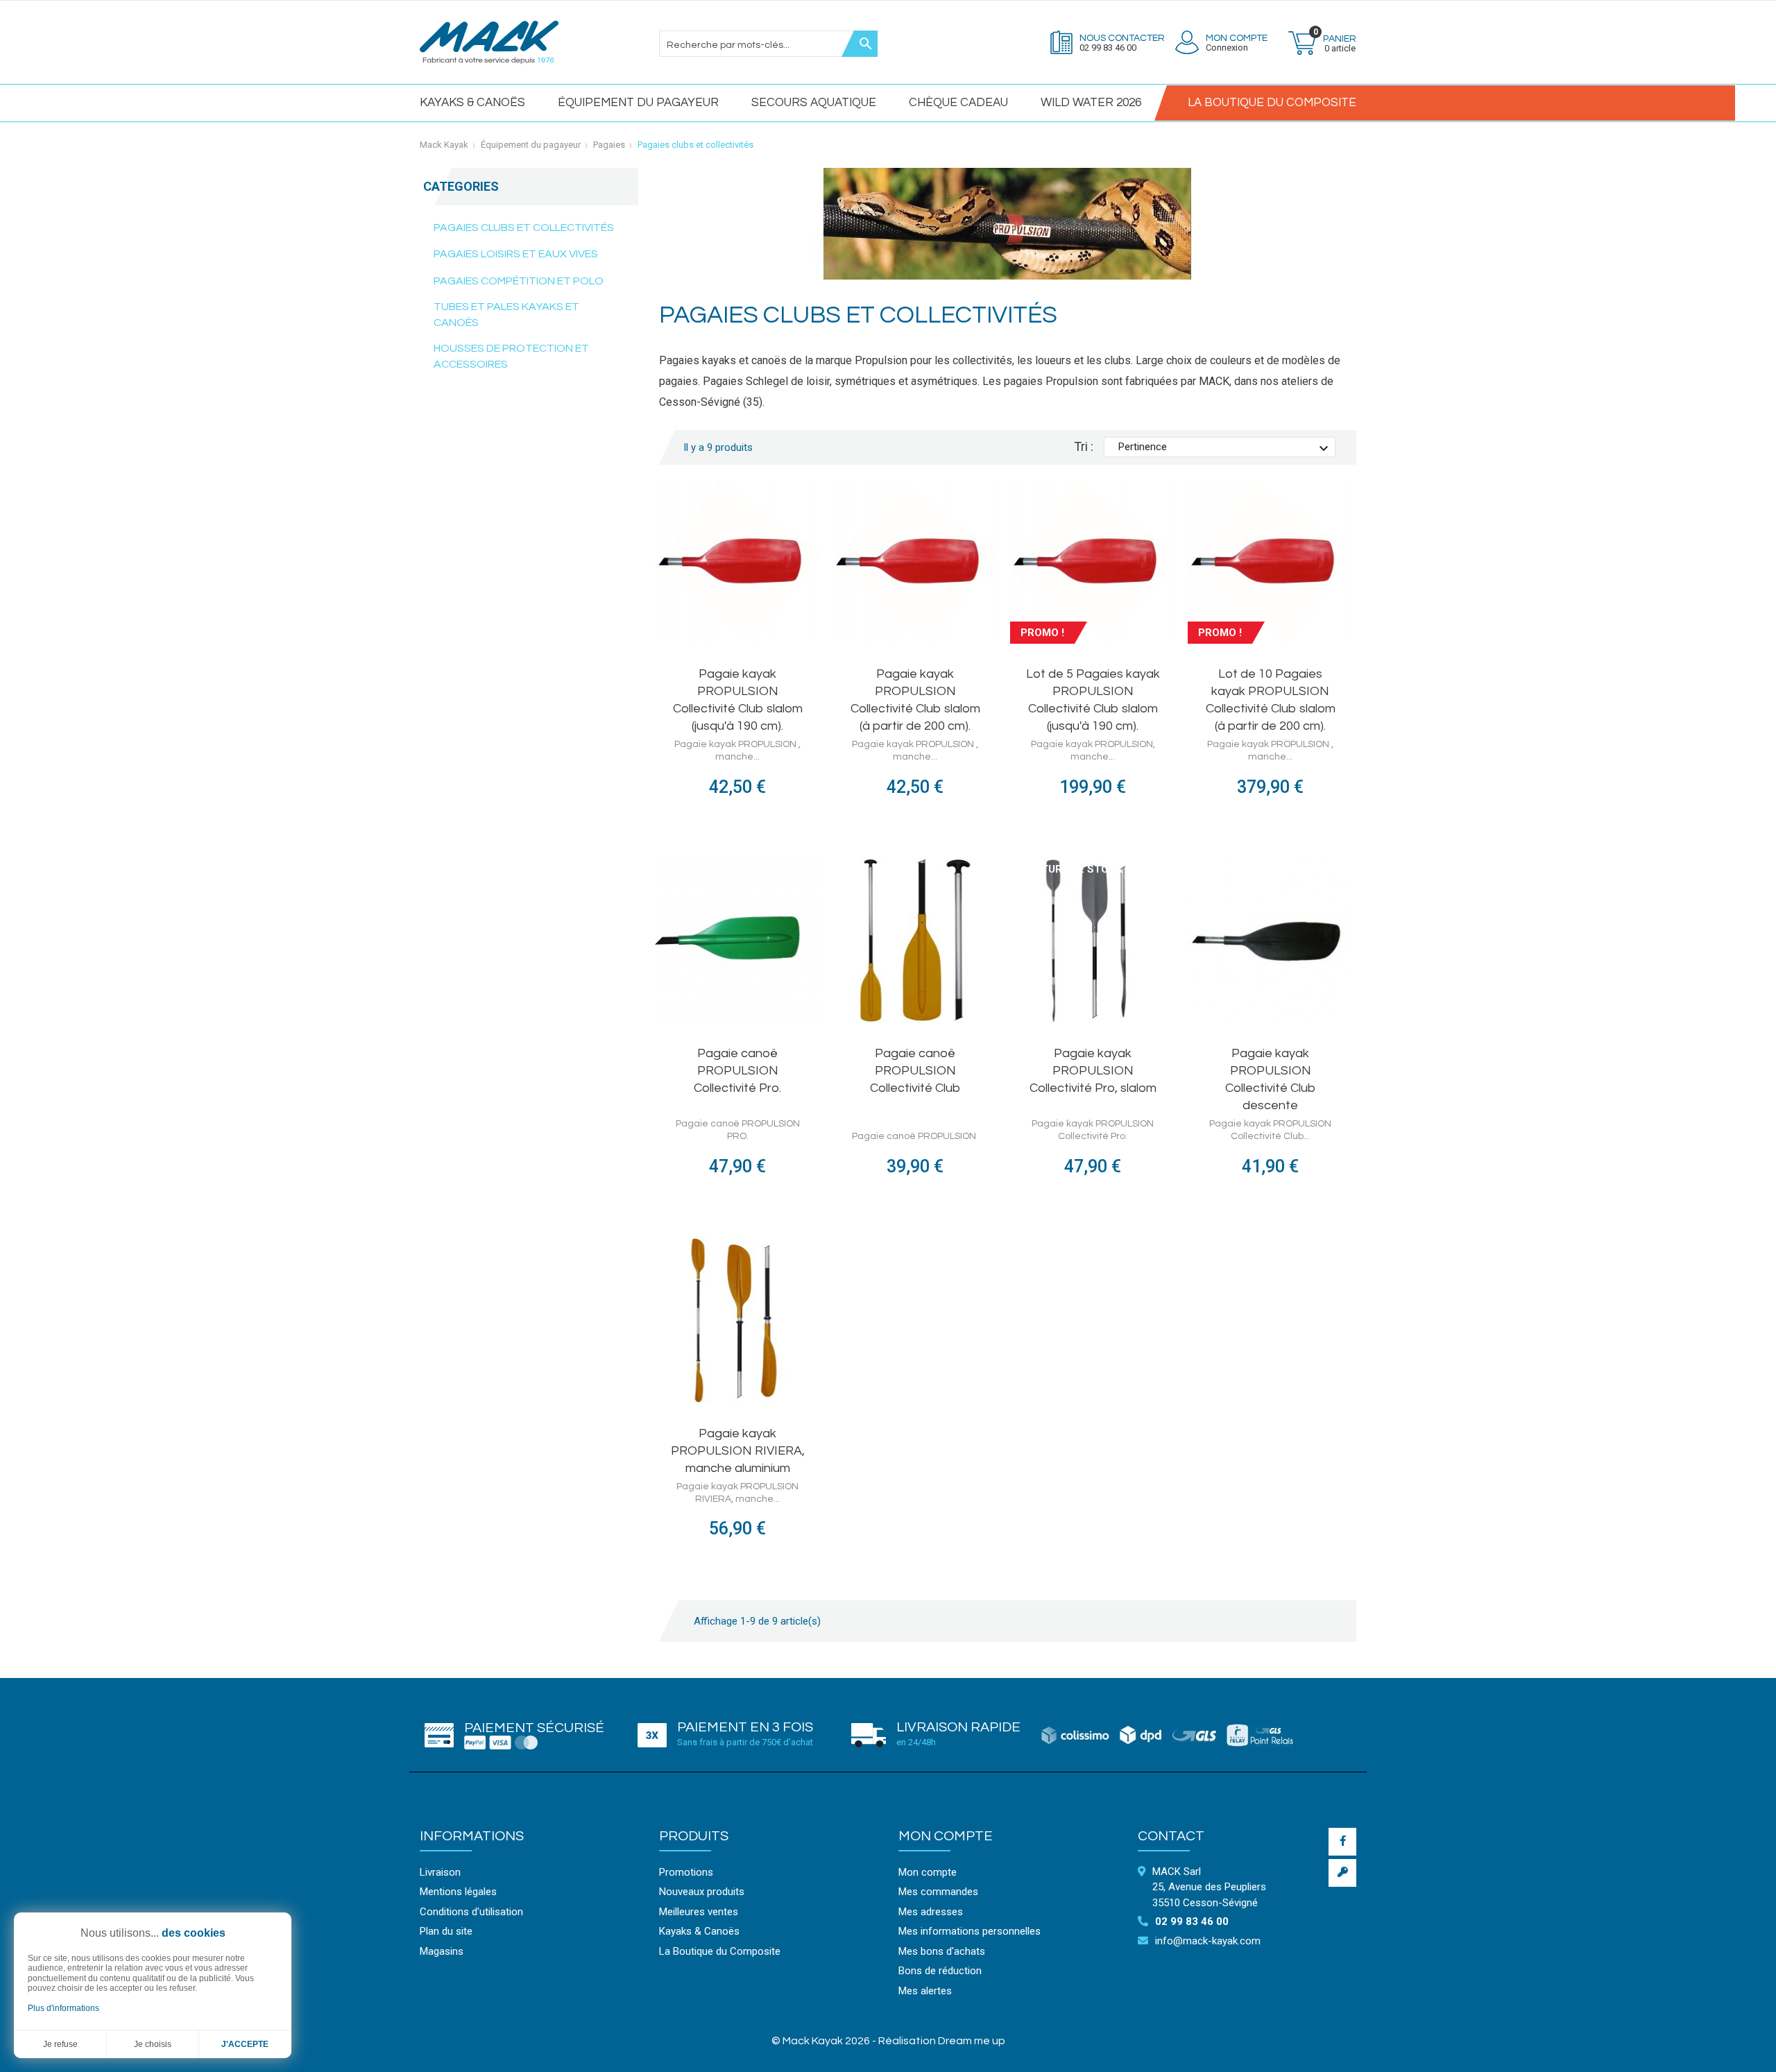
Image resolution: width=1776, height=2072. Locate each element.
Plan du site (446, 1931)
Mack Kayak (444, 145)
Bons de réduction (940, 1971)
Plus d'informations (63, 2008)
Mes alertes (925, 1991)
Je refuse (60, 2044)
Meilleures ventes (699, 1912)
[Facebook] (1342, 1842)
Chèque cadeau (958, 103)
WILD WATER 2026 (1091, 103)
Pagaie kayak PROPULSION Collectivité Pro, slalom (1093, 1071)
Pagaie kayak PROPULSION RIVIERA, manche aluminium (738, 1451)
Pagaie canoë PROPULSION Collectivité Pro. (737, 1071)
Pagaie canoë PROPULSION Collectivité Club (915, 1071)
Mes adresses (931, 1912)
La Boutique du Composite (720, 1951)
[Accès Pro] (1342, 1873)
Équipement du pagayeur (638, 103)
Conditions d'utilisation (471, 1912)
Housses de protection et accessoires (511, 356)
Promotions (686, 1872)
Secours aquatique (814, 103)
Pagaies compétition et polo (519, 281)
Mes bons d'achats (942, 1951)
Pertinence (1225, 449)
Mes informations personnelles (970, 1931)
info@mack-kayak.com (1208, 1941)
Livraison (440, 1872)
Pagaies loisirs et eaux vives (516, 254)
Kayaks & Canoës (472, 103)
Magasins (442, 1951)
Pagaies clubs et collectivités (524, 228)
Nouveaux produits (702, 1892)
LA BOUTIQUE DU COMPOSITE (1272, 103)
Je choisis (153, 2044)
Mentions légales (458, 1892)
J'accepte (245, 2044)
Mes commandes (938, 1892)
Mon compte (946, 1836)
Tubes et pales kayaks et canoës (506, 315)
